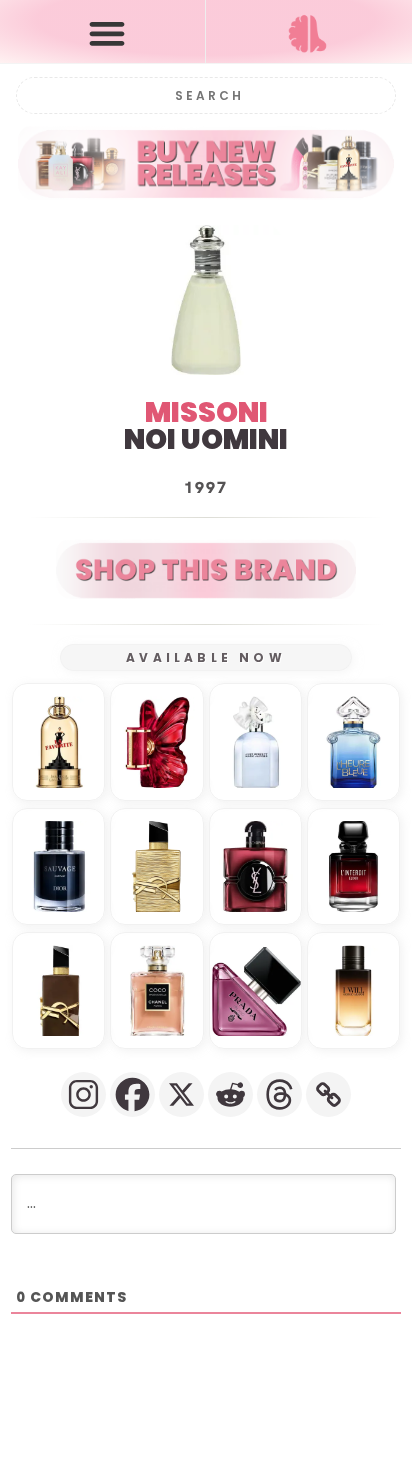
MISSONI (206, 412)
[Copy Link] (328, 1094)
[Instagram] (83, 1094)
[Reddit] (230, 1094)
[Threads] (279, 1094)
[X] (181, 1094)
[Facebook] (132, 1094)
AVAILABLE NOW (206, 657)
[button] (107, 32)
